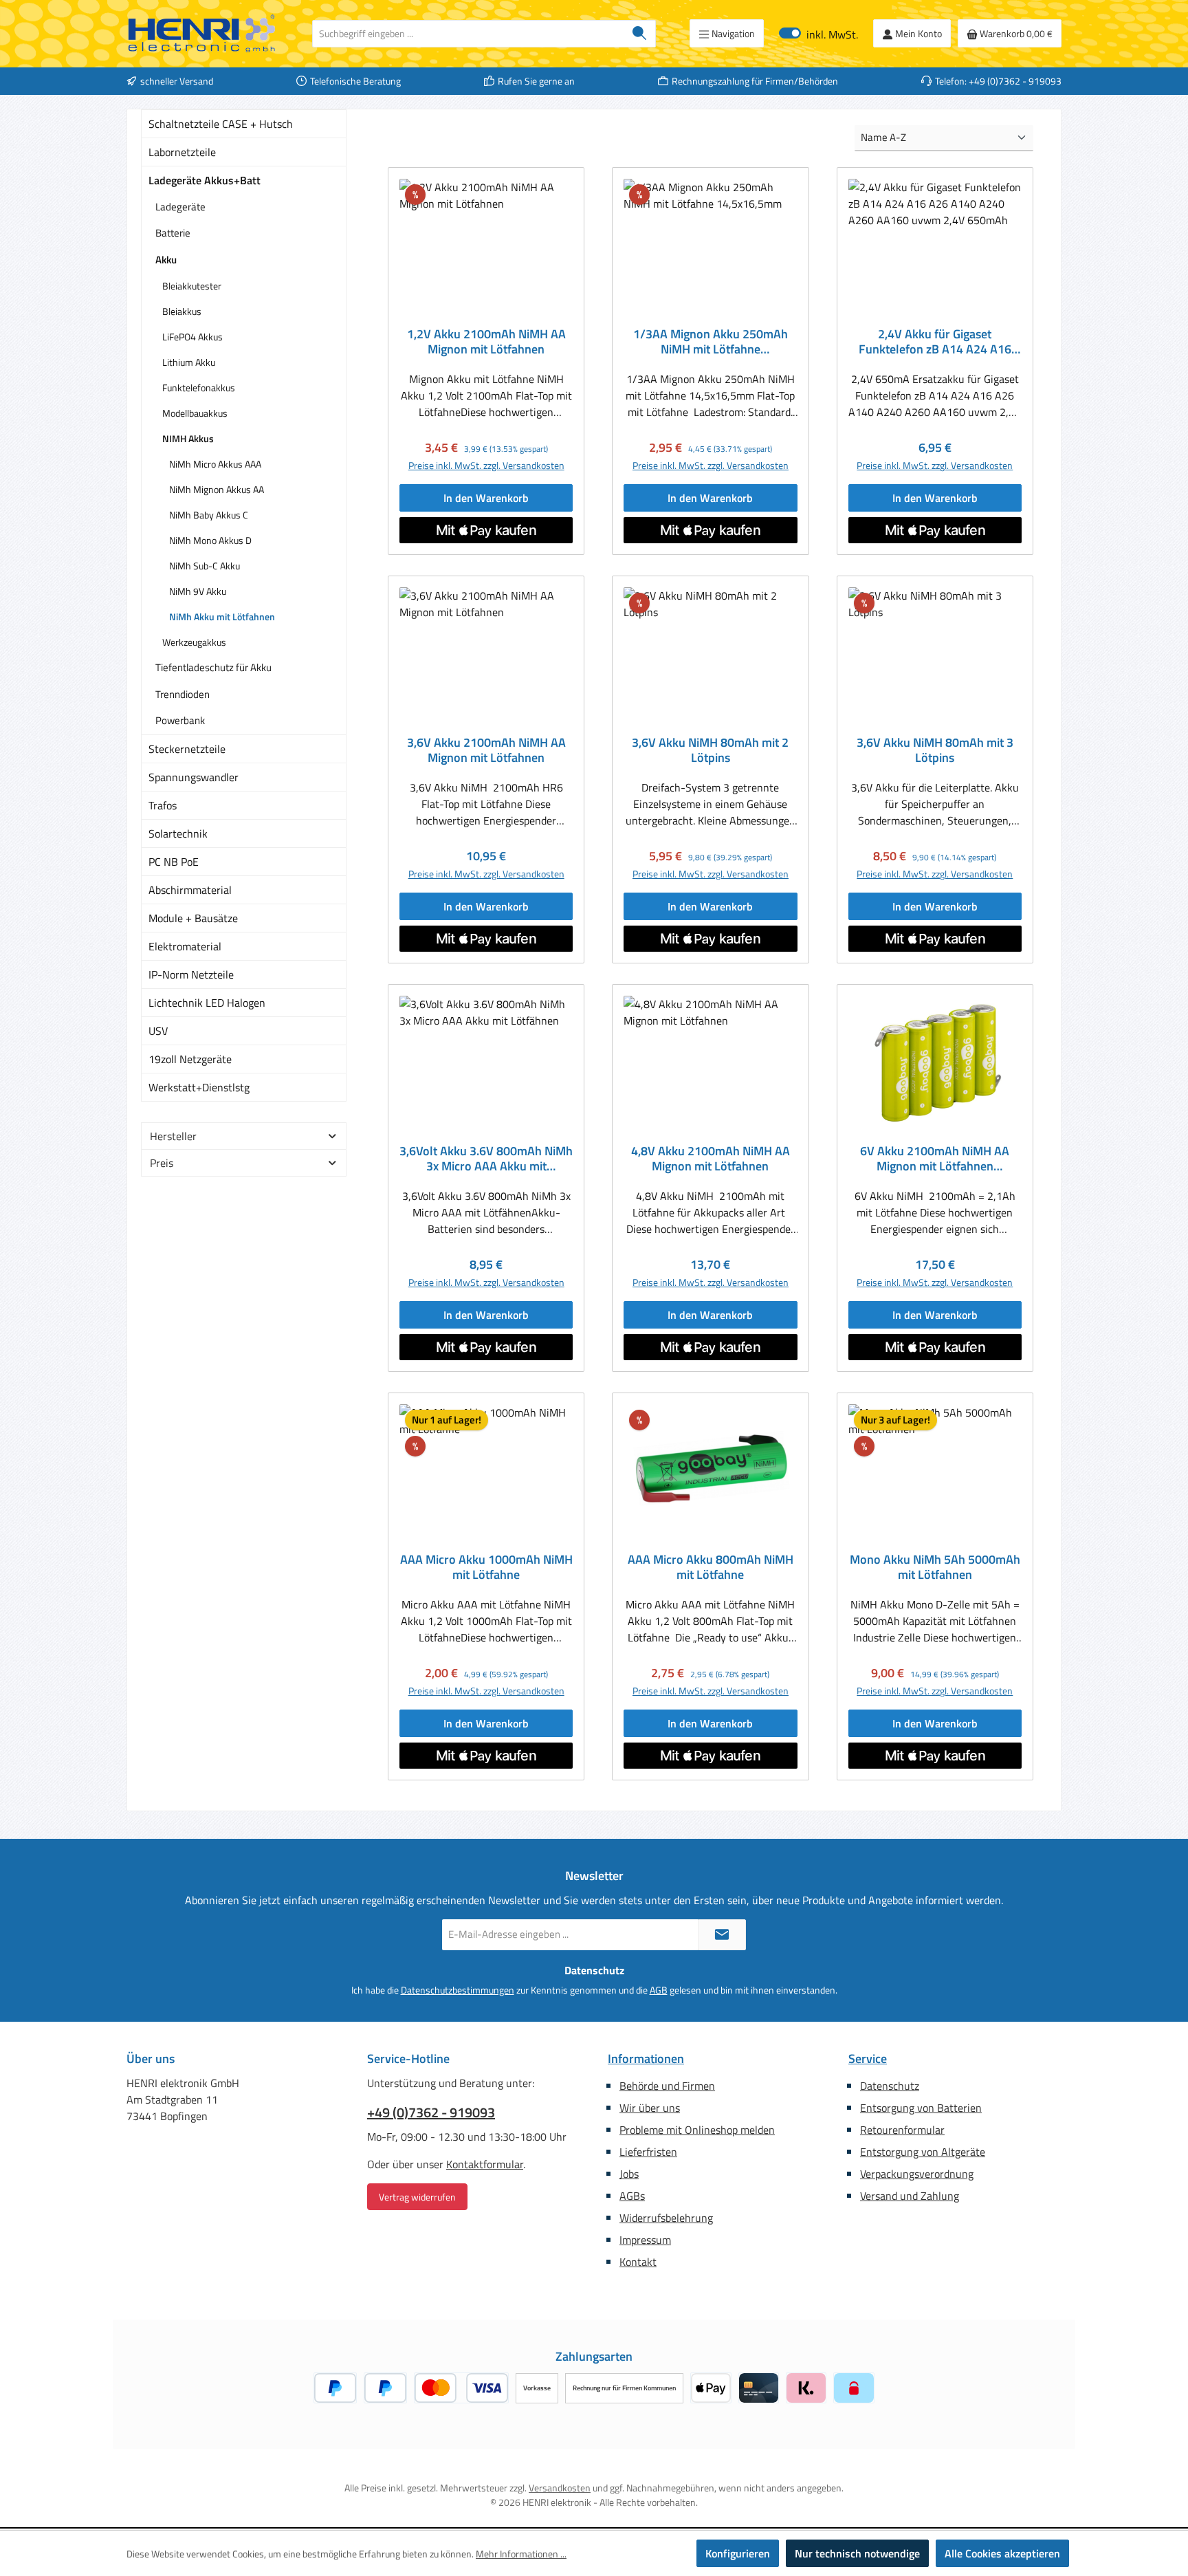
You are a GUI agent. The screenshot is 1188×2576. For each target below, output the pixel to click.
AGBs (632, 2196)
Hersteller (173, 1136)
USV (158, 1031)
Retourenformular (902, 2130)
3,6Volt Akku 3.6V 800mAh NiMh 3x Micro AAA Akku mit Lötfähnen (486, 1159)
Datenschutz (890, 2086)
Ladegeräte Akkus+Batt (205, 180)
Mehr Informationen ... (521, 2554)
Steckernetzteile (187, 749)
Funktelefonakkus (199, 388)
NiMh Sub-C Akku (205, 566)
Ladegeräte (180, 207)
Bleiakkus (182, 311)
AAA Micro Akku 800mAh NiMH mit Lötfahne (711, 1567)
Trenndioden (183, 694)
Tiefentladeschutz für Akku (213, 667)
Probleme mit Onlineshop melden (697, 2130)
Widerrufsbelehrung (666, 2218)
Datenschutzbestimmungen (458, 1990)
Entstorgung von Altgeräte (923, 2152)
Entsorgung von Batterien (921, 2108)
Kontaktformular (485, 2164)
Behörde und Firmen (667, 2086)
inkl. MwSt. (818, 33)
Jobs (629, 2174)
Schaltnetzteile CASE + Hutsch (221, 124)
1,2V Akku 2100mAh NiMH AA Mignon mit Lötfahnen (486, 342)
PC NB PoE (174, 862)
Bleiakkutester (192, 286)
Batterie (173, 233)
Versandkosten (560, 2488)
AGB (659, 1990)
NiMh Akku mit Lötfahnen (222, 616)
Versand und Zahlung (910, 2196)
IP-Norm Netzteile (191, 974)
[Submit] (722, 1935)
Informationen (646, 2059)
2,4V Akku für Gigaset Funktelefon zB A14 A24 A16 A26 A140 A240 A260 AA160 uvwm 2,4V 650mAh (935, 342)
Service (868, 2059)
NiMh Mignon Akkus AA (217, 489)
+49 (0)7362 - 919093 (431, 2113)
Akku (166, 260)
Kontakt (638, 2262)
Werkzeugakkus (194, 642)
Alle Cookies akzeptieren (1002, 2553)
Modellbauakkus (195, 413)
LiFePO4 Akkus (192, 337)
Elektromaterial (185, 946)
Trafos (163, 805)
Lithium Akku (189, 362)
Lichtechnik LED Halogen (207, 1003)
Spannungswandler (194, 777)
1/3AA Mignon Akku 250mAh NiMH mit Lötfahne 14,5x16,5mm (711, 342)
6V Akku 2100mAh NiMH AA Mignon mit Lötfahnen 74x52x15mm (935, 1159)
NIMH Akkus (188, 438)
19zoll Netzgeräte (190, 1059)
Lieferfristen (648, 2152)
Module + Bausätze (193, 918)
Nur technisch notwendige (857, 2553)
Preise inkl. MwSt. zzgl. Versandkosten (486, 465)
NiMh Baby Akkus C (209, 515)
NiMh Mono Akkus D (210, 540)
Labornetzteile (182, 152)
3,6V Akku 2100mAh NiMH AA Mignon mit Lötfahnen (486, 750)
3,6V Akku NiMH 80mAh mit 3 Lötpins (935, 750)
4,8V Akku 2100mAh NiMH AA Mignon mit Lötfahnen (711, 1159)
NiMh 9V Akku (198, 591)
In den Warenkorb (486, 498)
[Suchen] (640, 34)
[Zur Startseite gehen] (202, 34)
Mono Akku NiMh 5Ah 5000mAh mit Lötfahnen (935, 1567)
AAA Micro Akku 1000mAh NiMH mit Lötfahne (486, 1567)
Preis (162, 1163)
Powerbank (180, 720)
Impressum (645, 2240)
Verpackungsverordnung (917, 2174)
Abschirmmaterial (190, 890)
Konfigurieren (738, 2553)
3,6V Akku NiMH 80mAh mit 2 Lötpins (710, 750)
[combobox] (468, 34)
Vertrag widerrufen (417, 2197)
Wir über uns (650, 2108)
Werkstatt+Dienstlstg (199, 1087)
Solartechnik (178, 833)
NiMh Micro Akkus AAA (215, 464)
